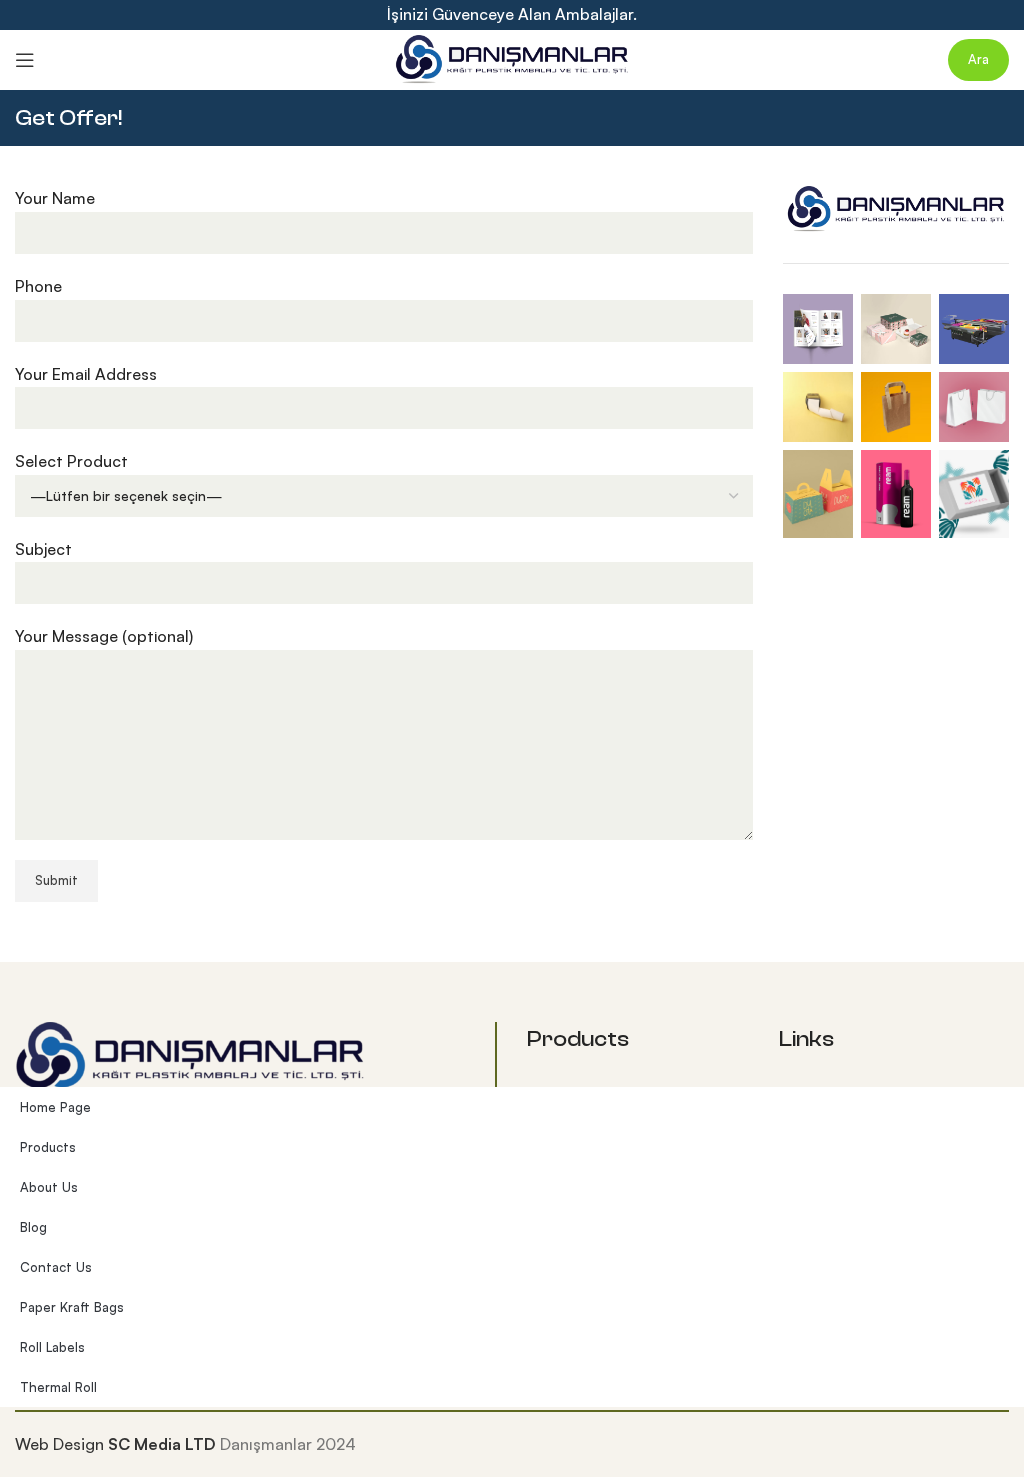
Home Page (55, 1107)
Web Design (59, 1444)
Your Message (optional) (104, 636)
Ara (978, 59)
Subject (43, 549)
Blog (33, 1227)
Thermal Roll (58, 1387)
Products (48, 1147)
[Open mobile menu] (25, 60)
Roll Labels (52, 1347)
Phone (38, 286)
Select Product (71, 461)
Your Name (55, 198)
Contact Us (56, 1267)
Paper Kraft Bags (72, 1307)
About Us (49, 1187)
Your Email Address (86, 374)
